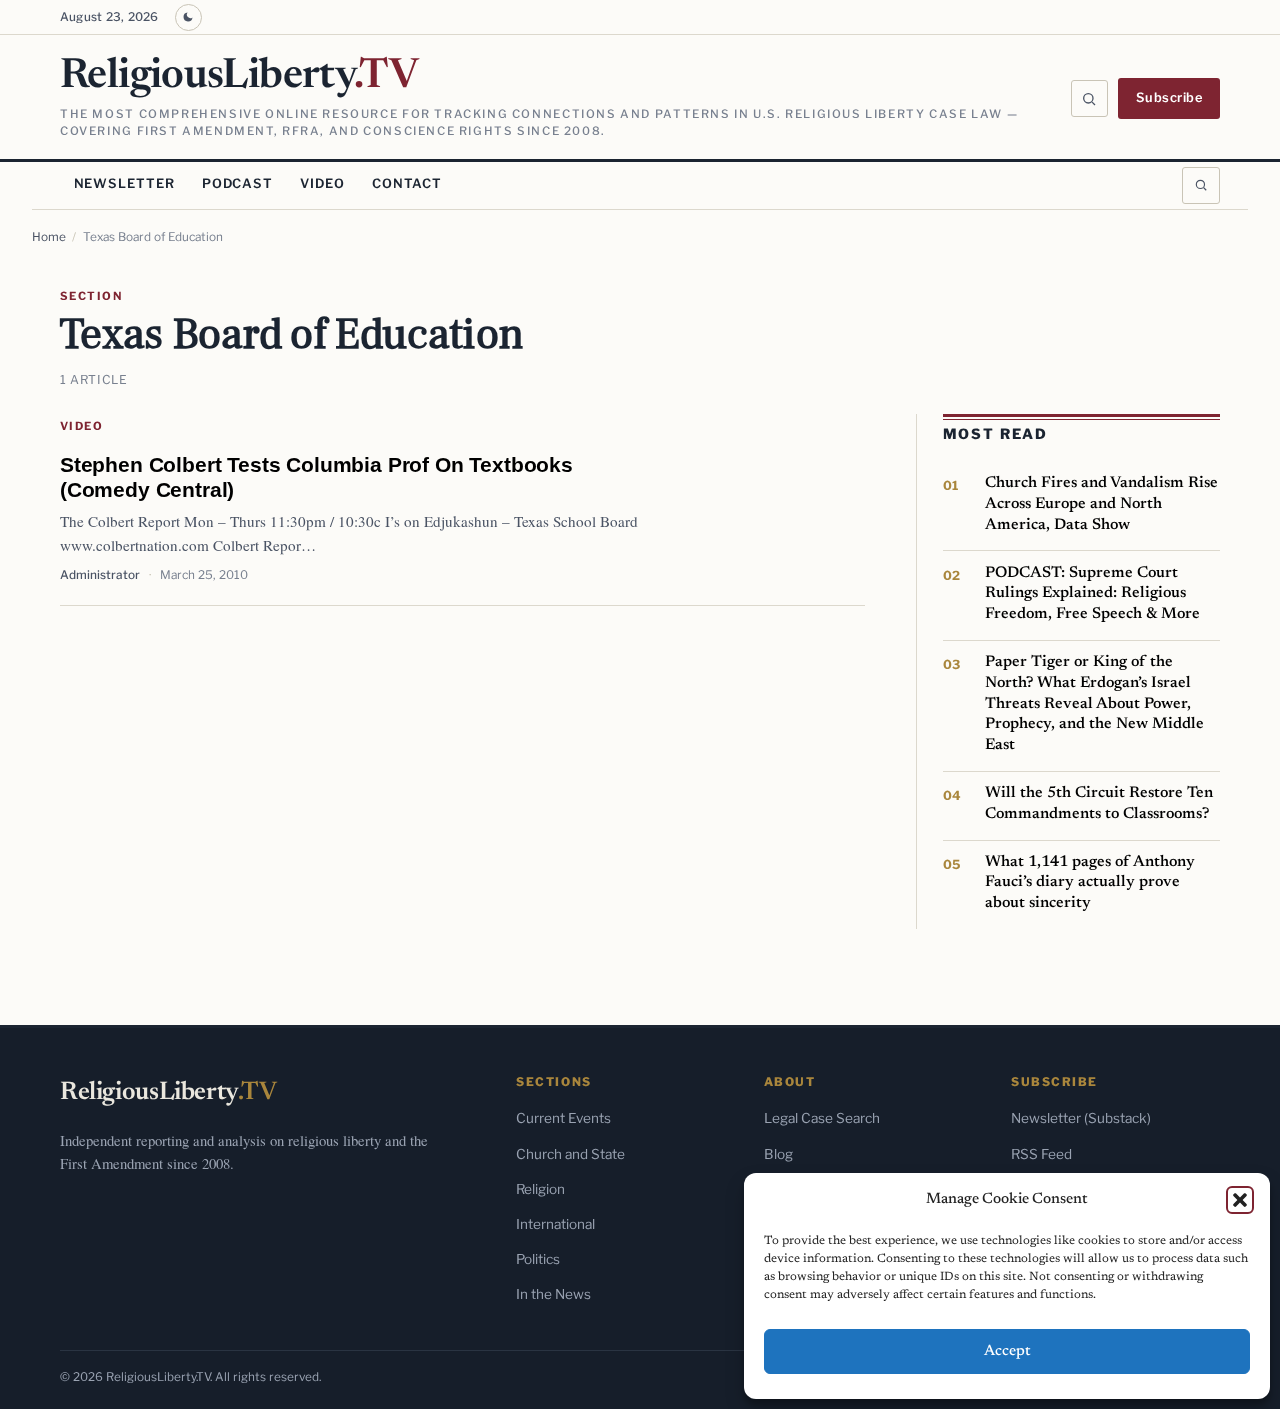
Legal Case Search (822, 1118)
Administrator (100, 575)
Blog (778, 1154)
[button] (1240, 1200)
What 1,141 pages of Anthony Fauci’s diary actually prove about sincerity (1090, 882)
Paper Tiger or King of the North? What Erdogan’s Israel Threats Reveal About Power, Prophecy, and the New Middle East (1094, 703)
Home (49, 237)
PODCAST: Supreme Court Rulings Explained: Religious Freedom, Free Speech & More (1092, 593)
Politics (538, 1259)
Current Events (563, 1118)
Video (322, 183)
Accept (1007, 1351)
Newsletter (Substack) (1081, 1118)
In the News (553, 1294)
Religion (540, 1189)
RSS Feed (1041, 1154)
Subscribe (1169, 97)
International (555, 1224)
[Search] (1090, 99)
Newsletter (124, 183)
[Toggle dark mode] (188, 17)
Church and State (570, 1154)
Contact (407, 183)
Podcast (237, 183)
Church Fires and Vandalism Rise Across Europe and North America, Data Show (1101, 503)
